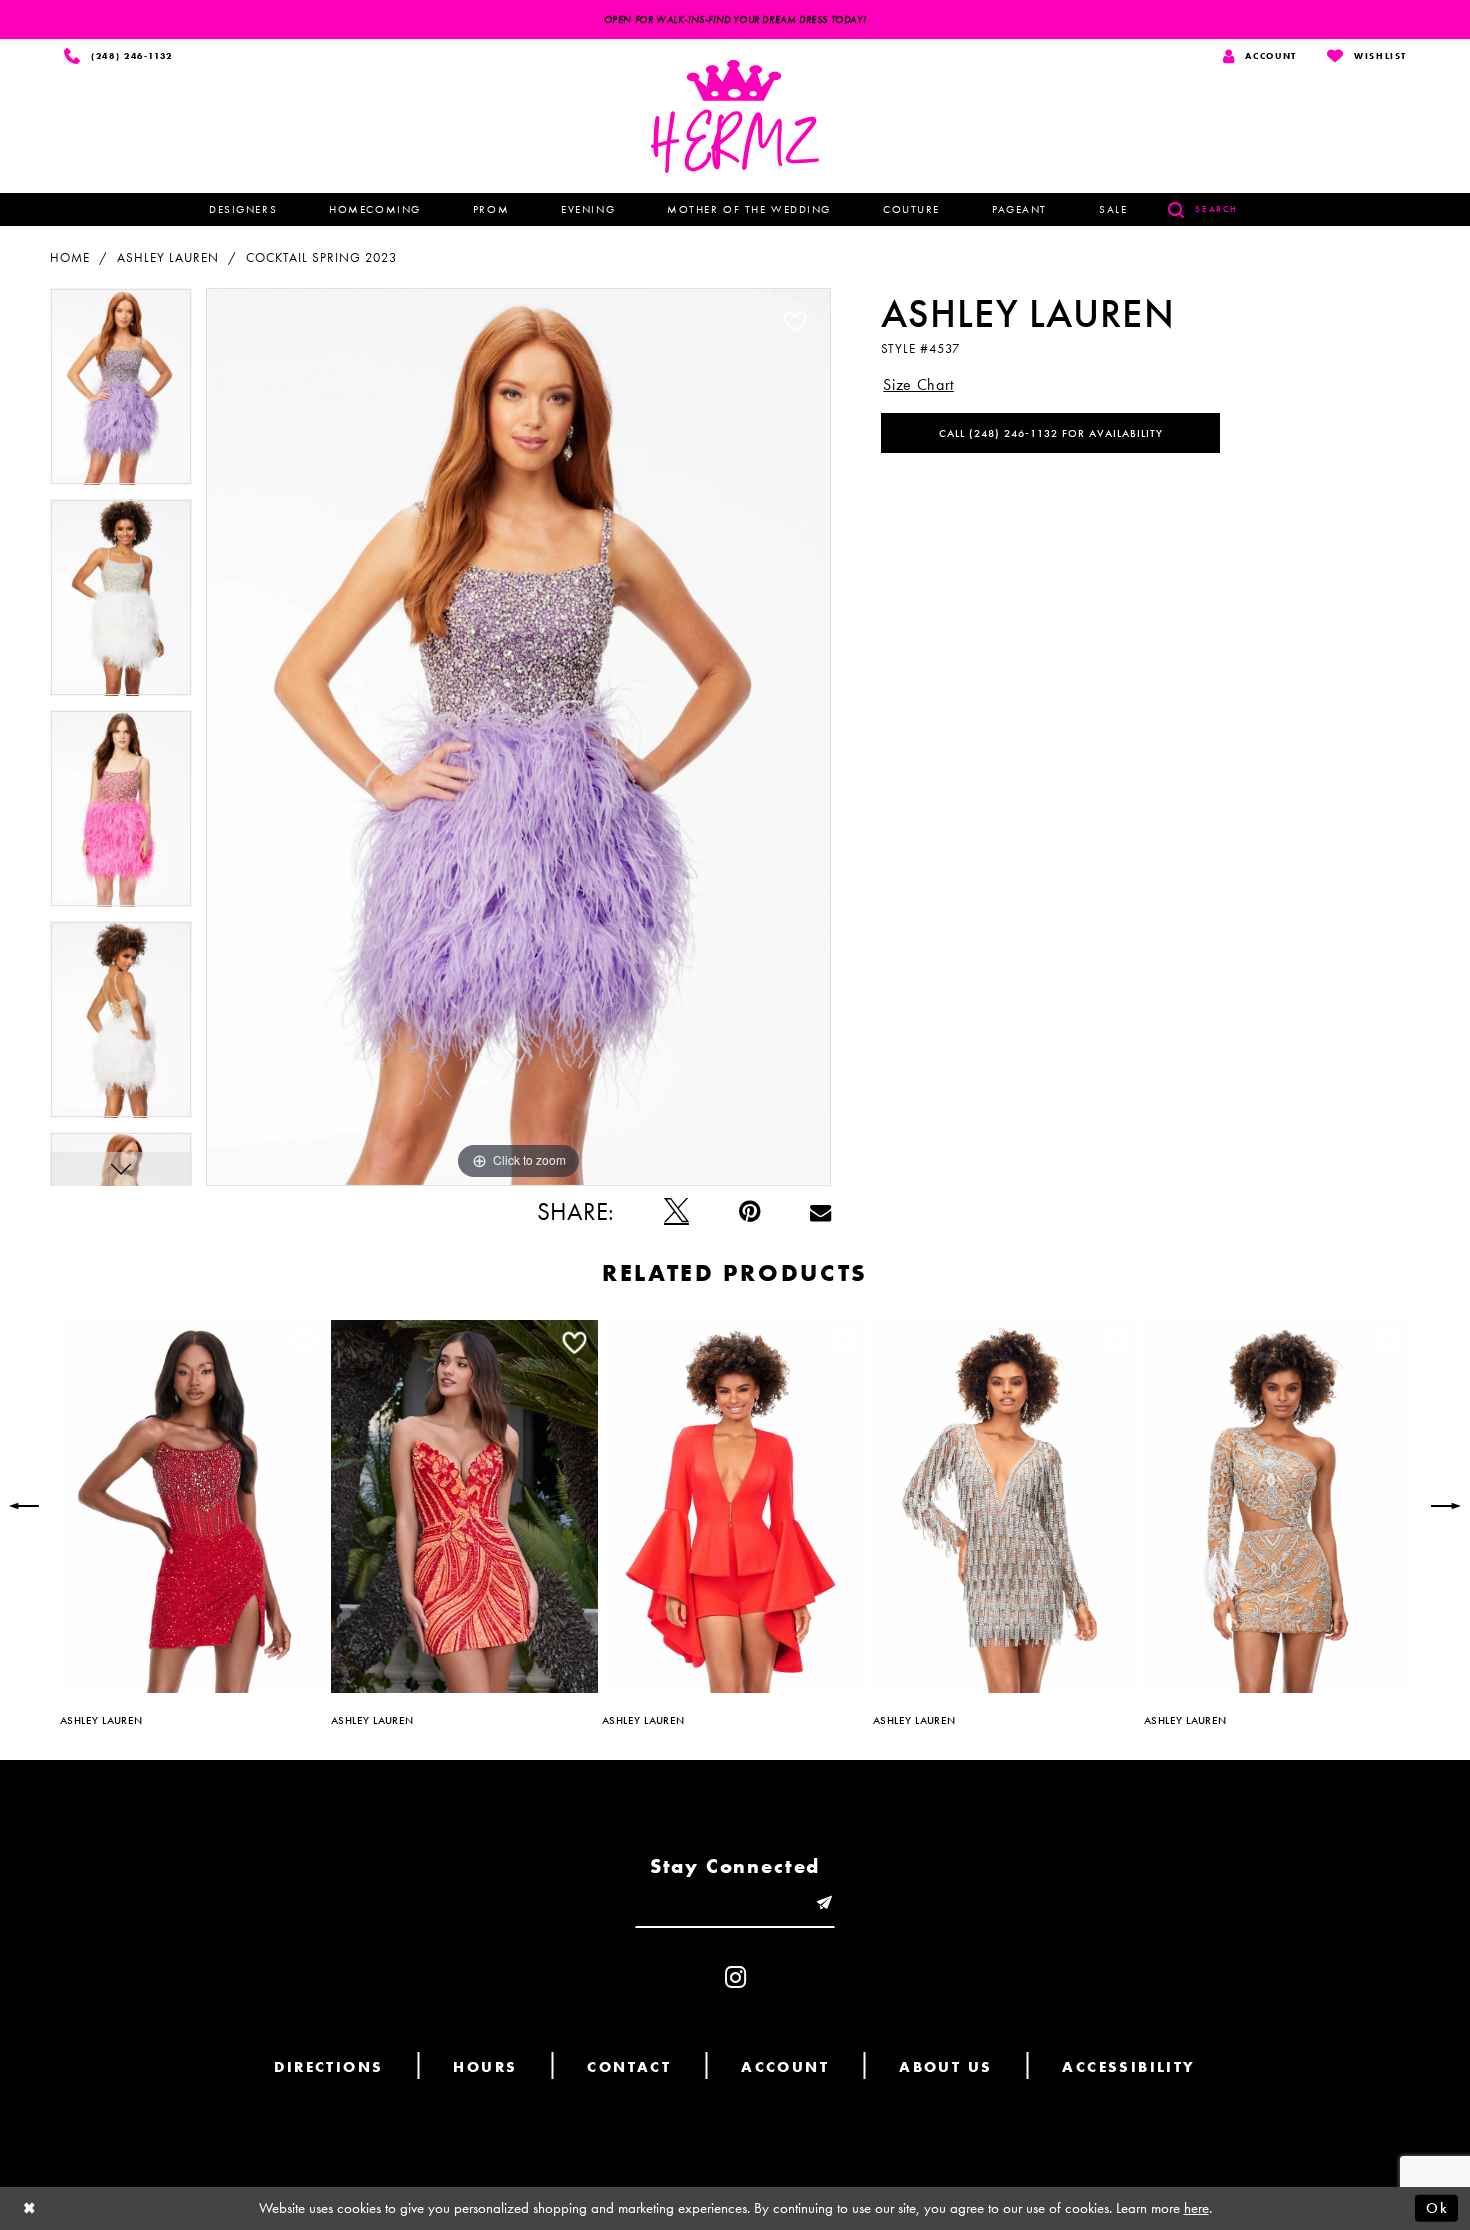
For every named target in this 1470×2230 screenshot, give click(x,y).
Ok (1437, 2208)
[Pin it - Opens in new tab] (749, 1211)
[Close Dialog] (30, 2208)
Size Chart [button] (918, 384)
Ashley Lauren (168, 257)
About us (945, 2067)
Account (785, 2067)
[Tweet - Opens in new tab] (676, 1211)
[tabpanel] (121, 393)
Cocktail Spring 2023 (321, 257)
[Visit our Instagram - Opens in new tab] (735, 1977)
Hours (485, 2067)
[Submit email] (824, 1903)
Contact (629, 2067)
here (1196, 2208)
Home (70, 257)
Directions (328, 2067)
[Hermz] (735, 116)
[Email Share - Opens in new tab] (820, 1211)
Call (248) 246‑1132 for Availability (1051, 433)
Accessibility (1128, 2067)
